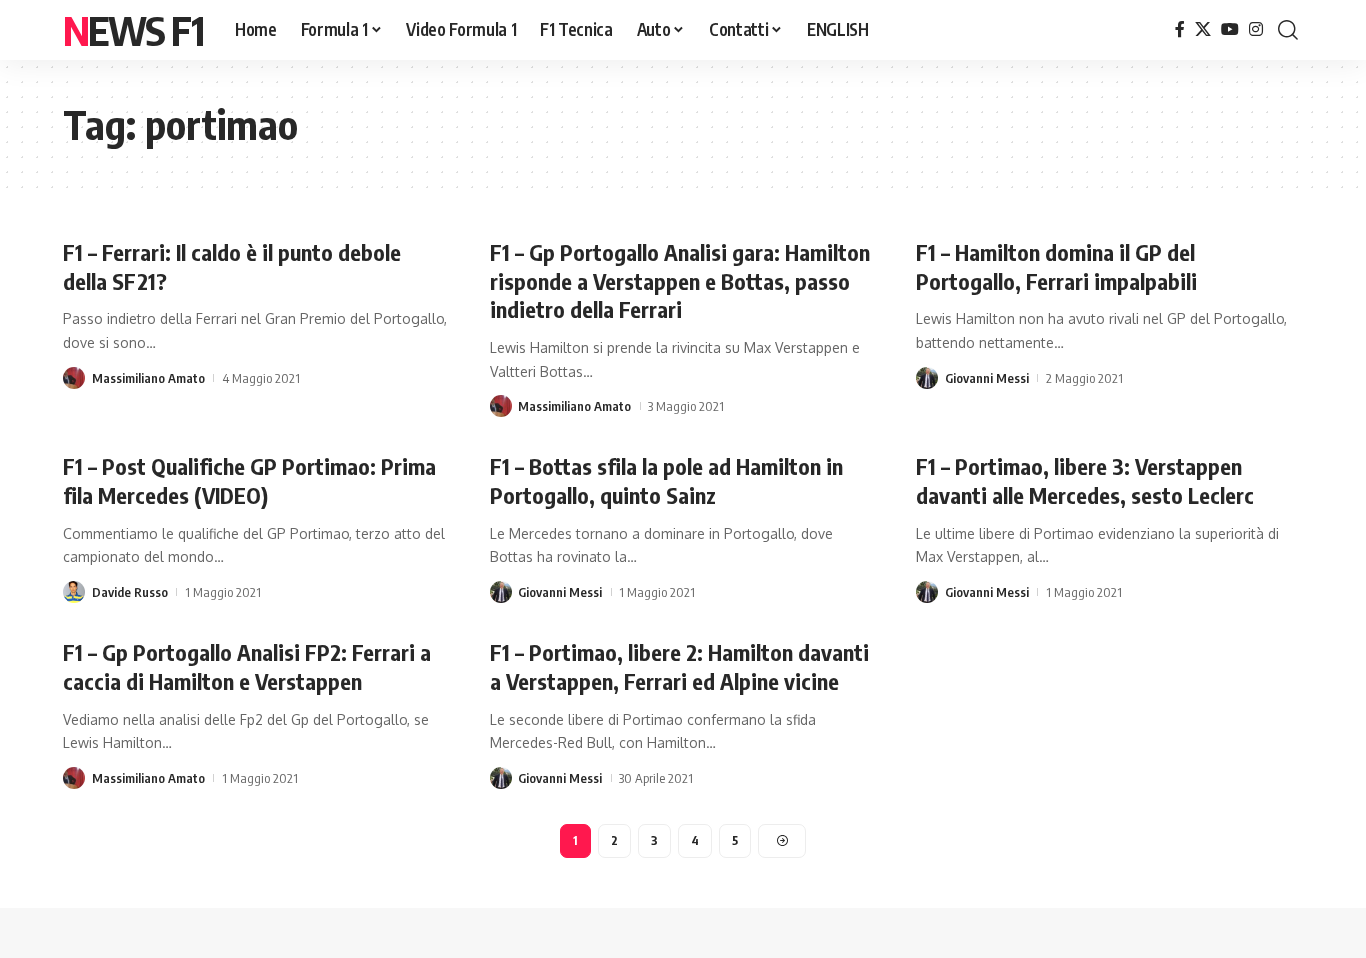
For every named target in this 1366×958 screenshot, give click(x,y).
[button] (1288, 30)
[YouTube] (1230, 29)
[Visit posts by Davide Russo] (74, 592)
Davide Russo (130, 592)
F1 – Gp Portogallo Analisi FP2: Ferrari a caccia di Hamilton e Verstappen (247, 666)
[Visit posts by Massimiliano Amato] (74, 378)
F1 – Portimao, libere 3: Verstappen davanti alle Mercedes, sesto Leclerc (1085, 480)
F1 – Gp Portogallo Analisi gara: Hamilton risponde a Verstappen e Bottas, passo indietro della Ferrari (680, 280)
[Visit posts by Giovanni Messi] (927, 378)
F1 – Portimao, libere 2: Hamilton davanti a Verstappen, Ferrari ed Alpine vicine (679, 666)
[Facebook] (1180, 29)
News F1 (133, 30)
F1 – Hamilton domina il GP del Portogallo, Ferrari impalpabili (1056, 266)
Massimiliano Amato (148, 378)
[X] (1203, 29)
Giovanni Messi (987, 378)
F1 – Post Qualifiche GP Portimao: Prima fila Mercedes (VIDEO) (249, 480)
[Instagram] (1256, 29)
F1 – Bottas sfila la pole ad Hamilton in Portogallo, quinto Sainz (666, 480)
